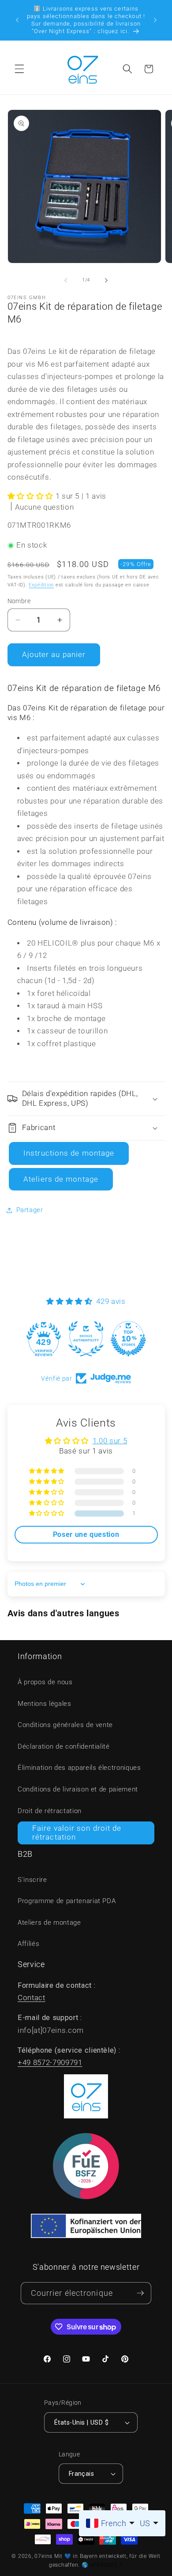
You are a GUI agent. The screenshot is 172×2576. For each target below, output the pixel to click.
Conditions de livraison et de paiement (78, 1789)
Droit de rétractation (50, 1811)
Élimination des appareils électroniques (79, 1768)
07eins (43, 2556)
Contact (32, 1998)
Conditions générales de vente (65, 1725)
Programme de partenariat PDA (67, 1901)
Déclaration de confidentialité (64, 1746)
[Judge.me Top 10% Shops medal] (128, 1339)
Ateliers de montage (61, 1179)
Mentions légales (45, 1704)
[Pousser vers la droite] (106, 280)
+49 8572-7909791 (50, 2063)
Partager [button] (30, 1210)
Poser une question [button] (86, 1534)
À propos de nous (45, 1682)
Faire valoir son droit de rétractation (77, 1833)
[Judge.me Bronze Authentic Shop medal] (86, 1339)
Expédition (41, 585)
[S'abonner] (140, 2293)
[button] (19, 69)
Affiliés (28, 1944)
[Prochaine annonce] (155, 20)
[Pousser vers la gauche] (66, 280)
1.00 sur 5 (110, 1441)
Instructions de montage (69, 1153)
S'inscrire (32, 1880)
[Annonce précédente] (17, 20)
